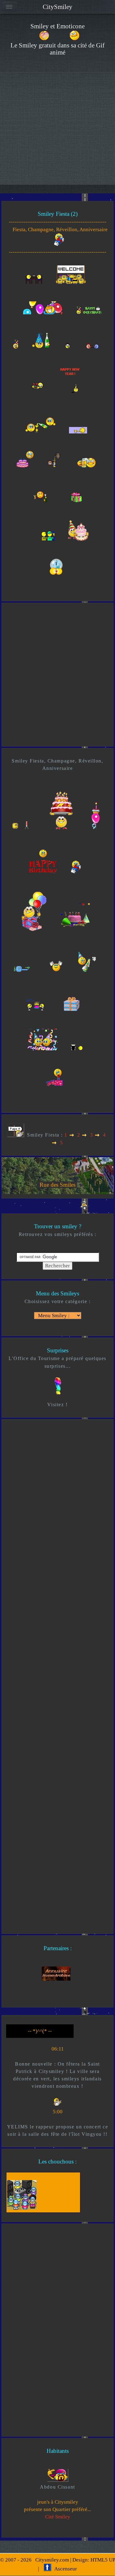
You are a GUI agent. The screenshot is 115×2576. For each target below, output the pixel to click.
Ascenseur (64, 2569)
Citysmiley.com (52, 2560)
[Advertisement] (57, 133)
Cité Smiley (58, 2517)
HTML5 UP (103, 2560)
